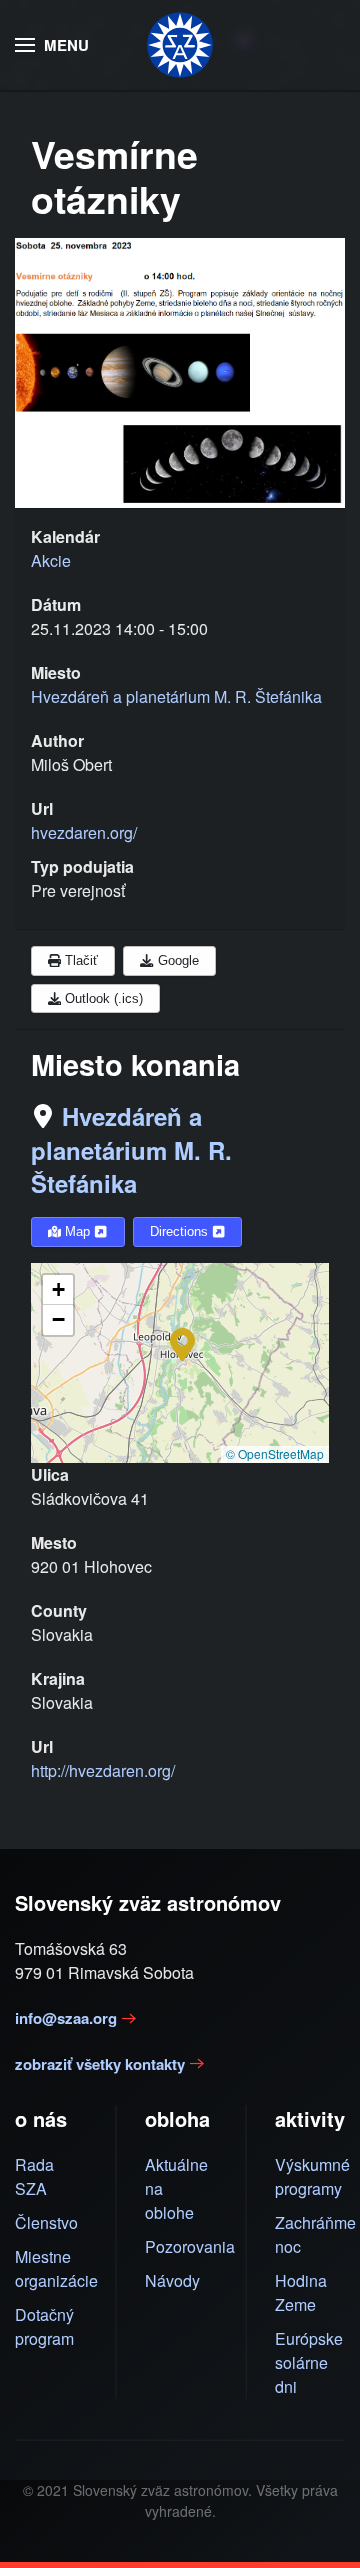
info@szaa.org (66, 2018)
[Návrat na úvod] (179, 45)
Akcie (51, 560)
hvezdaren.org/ (84, 832)
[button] (52, 45)
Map (77, 1231)
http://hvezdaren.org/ (103, 1770)
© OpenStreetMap (275, 1453)
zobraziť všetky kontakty (100, 2064)
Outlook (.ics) (102, 998)
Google (176, 960)
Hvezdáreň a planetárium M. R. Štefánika (131, 1149)
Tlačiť (79, 960)
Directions (181, 1231)
